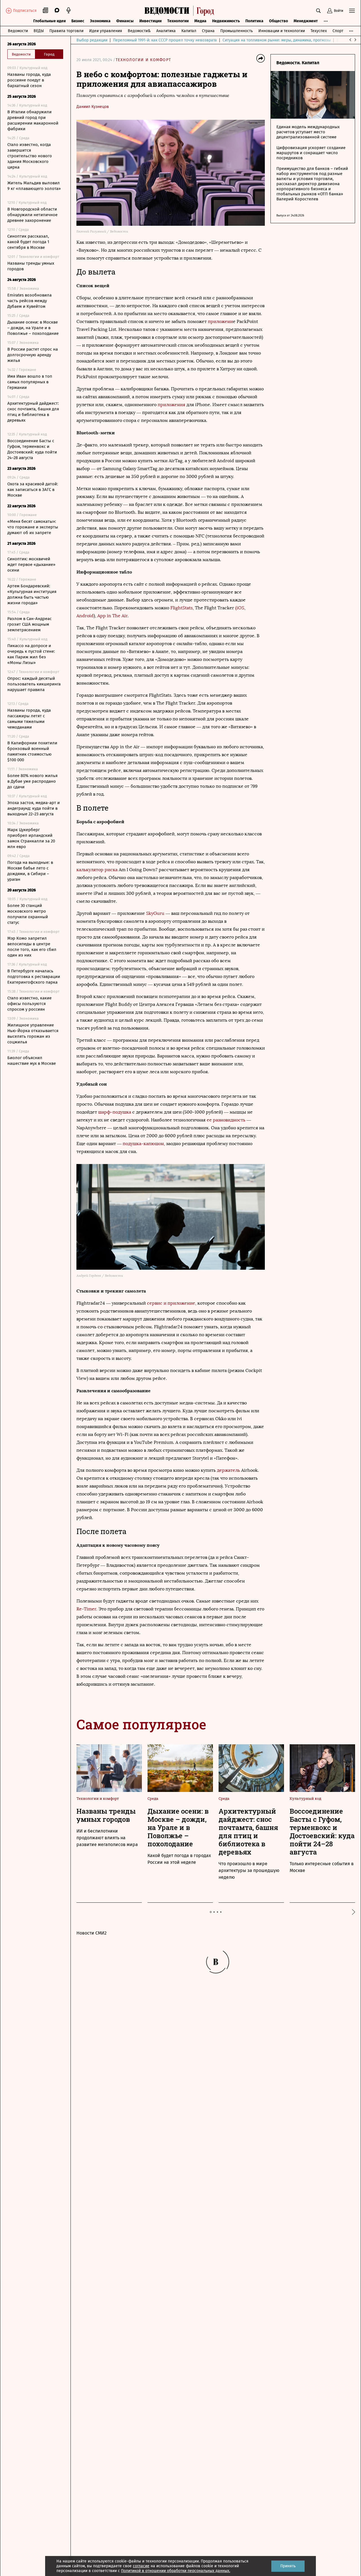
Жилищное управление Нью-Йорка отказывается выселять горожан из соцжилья (33, 1034)
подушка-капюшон (143, 1144)
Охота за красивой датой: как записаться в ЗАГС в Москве (33, 490)
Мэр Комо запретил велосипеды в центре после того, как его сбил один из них (32, 947)
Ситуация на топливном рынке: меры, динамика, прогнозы (277, 40)
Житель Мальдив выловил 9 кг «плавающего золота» (34, 186)
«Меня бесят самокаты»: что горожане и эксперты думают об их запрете (33, 527)
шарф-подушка (115, 1112)
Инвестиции (150, 21)
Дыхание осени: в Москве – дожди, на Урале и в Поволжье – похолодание (33, 328)
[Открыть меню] (352, 11)
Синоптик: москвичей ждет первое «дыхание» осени (31, 565)
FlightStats (181, 608)
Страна (208, 31)
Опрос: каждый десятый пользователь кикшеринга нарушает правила (34, 684)
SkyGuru (155, 913)
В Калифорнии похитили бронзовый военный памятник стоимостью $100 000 (32, 751)
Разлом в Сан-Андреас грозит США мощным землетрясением (29, 624)
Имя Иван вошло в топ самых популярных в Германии (30, 382)
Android (85, 616)
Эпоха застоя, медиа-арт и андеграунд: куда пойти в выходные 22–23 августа (34, 808)
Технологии (178, 21)
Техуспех (319, 31)
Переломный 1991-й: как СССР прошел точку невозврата (165, 40)
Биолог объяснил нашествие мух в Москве (32, 1061)
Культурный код (305, 1798)
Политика (254, 21)
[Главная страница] (181, 11)
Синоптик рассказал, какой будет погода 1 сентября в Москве (28, 242)
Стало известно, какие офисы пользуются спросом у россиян (29, 1004)
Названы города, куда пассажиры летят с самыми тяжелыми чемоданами (29, 719)
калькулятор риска (97, 870)
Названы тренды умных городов (31, 266)
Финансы (125, 21)
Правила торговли (66, 31)
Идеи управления (106, 31)
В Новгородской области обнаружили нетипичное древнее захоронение (32, 215)
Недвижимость (226, 21)
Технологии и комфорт (143, 60)
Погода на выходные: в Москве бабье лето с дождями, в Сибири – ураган (30, 871)
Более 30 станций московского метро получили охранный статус (28, 914)
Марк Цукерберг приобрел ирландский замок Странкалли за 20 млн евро (31, 838)
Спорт (338, 31)
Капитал (189, 31)
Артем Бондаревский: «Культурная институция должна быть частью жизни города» (32, 594)
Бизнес (78, 21)
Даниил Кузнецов (93, 107)
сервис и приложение (171, 1303)
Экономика (100, 21)
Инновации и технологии (282, 31)
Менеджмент (306, 21)
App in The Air (112, 616)
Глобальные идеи (49, 21)
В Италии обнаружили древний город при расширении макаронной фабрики (33, 120)
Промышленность (236, 31)
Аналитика (166, 31)
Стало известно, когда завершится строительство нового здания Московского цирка (30, 156)
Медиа (200, 21)
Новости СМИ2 (92, 1933)
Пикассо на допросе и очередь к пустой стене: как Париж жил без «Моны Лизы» (31, 654)
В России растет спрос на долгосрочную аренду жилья (33, 355)
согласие (141, 2566)
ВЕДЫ (39, 31)
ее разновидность (226, 1120)
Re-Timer (86, 1609)
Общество (279, 21)
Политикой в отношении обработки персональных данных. (176, 2571)
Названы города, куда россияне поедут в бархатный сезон (29, 80)
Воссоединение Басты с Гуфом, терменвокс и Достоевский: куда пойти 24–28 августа (32, 449)
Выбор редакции (92, 40)
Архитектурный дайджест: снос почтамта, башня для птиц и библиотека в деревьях (33, 412)
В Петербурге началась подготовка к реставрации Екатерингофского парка (34, 977)
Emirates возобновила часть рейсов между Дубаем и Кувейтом (29, 301)
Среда (153, 1798)
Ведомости (18, 31)
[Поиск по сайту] (318, 11)
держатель (228, 1470)
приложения (171, 405)
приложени (220, 321)
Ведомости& (139, 31)
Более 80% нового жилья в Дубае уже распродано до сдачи (32, 781)
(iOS (240, 608)
